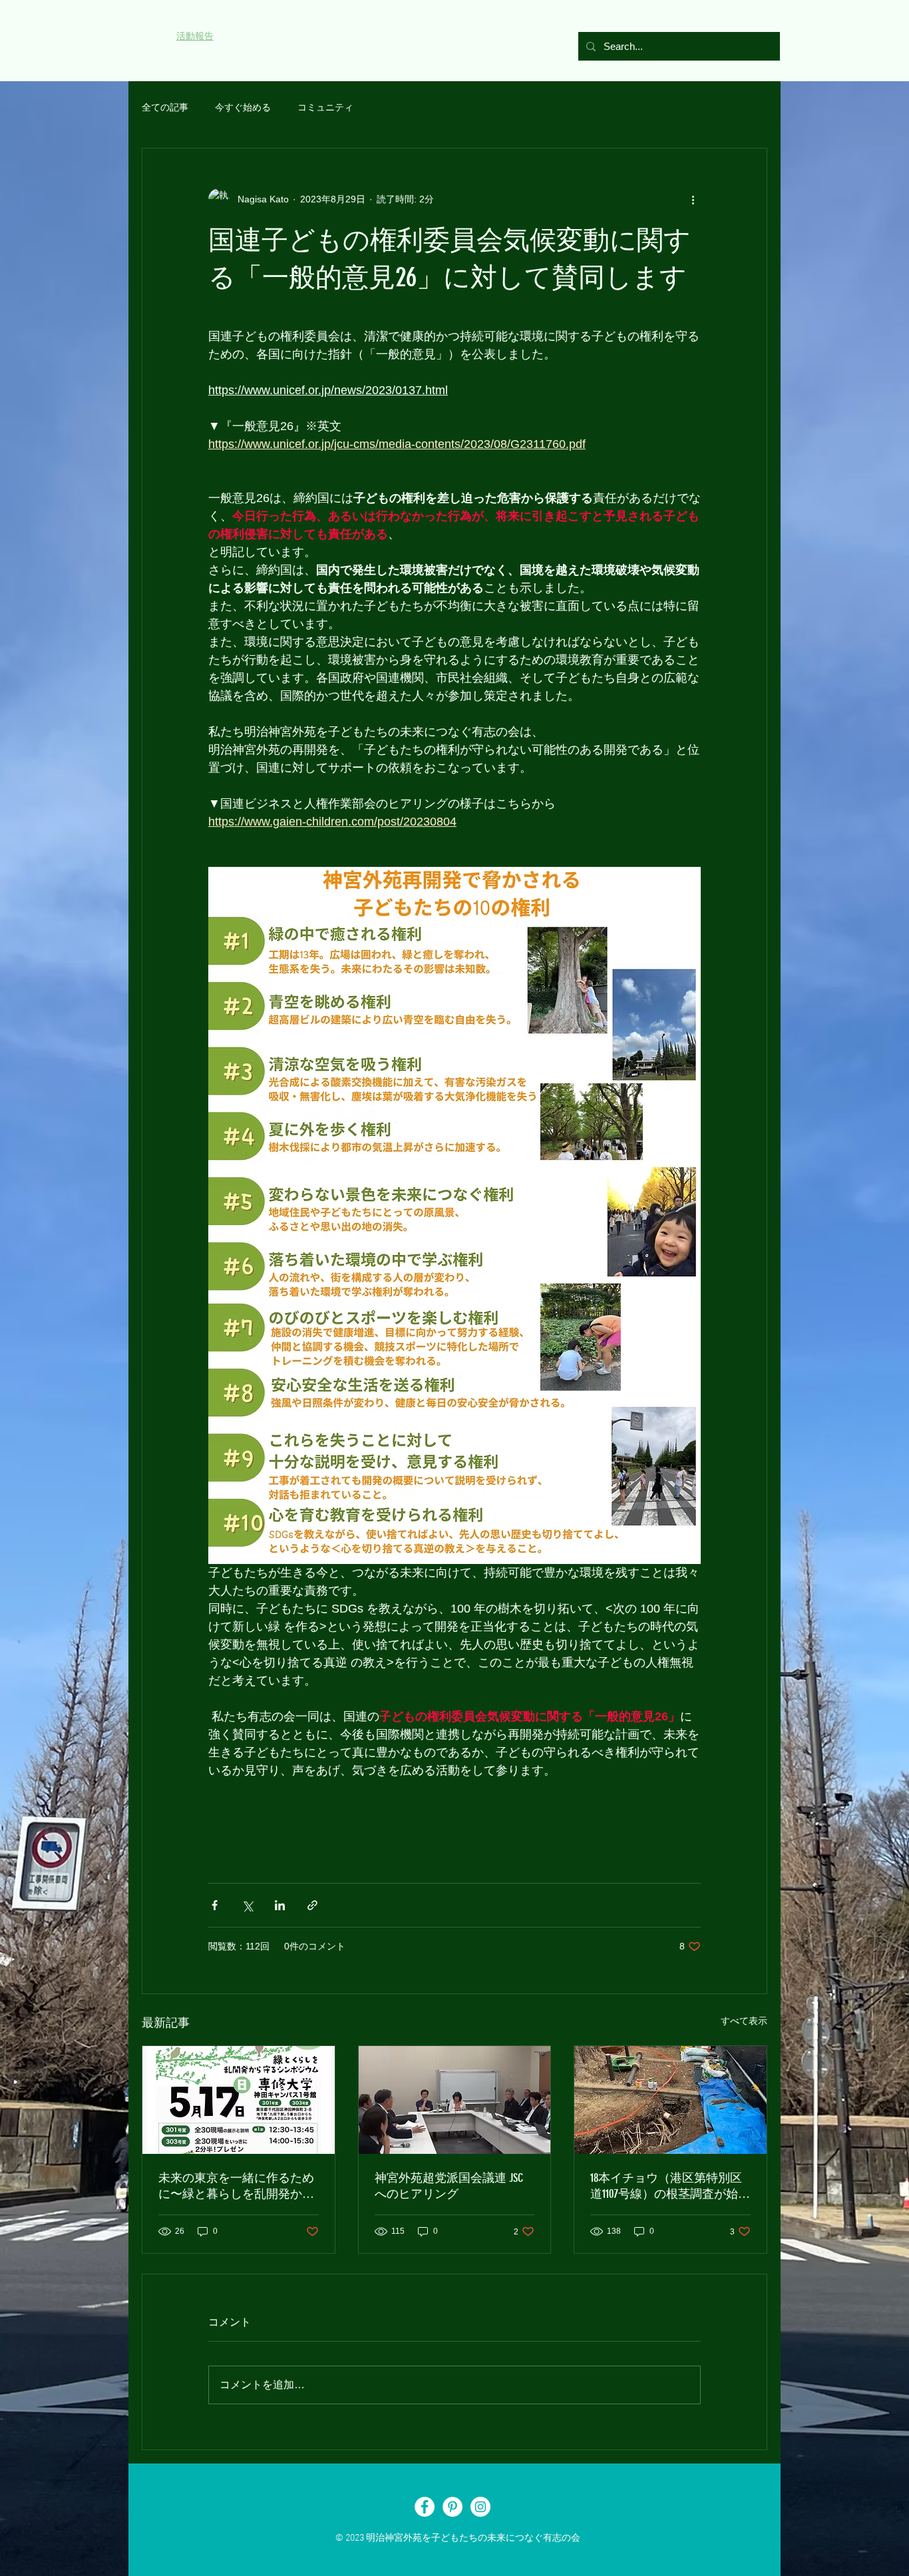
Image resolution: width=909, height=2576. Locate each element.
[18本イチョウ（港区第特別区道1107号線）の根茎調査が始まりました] (670, 2100)
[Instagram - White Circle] (480, 2507)
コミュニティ (325, 107)
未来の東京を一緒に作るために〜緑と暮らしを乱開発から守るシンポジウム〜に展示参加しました (236, 2186)
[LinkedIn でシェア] (280, 1905)
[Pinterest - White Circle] (453, 2507)
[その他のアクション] (693, 199)
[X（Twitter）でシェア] (247, 1905)
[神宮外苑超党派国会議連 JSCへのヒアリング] (455, 2100)
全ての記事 (165, 107)
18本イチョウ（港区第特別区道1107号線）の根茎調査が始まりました (670, 2186)
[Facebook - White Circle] (425, 2507)
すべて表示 (744, 2021)
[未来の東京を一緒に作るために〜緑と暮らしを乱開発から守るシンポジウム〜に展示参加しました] (239, 2100)
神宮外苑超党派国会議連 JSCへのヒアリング (449, 2186)
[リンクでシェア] (312, 1905)
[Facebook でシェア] (215, 1905)
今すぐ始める (243, 107)
